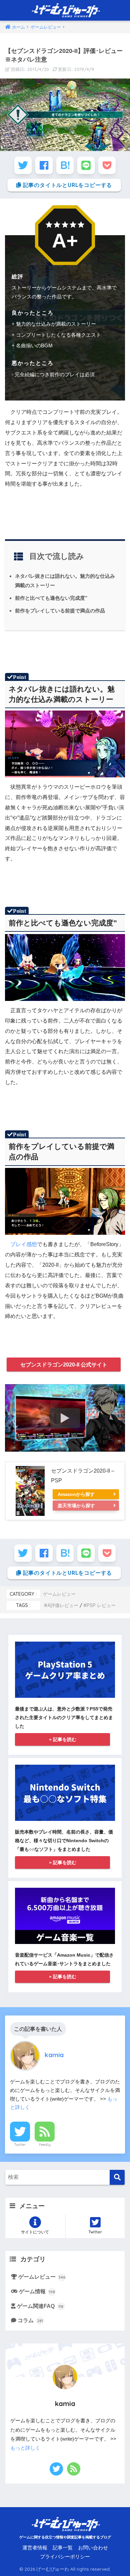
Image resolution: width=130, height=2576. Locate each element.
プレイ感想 (24, 1244)
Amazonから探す (76, 1494)
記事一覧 (63, 2548)
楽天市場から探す (76, 1506)
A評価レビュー (63, 1605)
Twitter (20, 2145)
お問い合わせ (93, 2548)
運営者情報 (35, 2548)
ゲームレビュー (59, 1594)
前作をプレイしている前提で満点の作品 (60, 611)
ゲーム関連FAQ (40, 2306)
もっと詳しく (25, 2448)
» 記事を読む (63, 1739)
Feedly (45, 2145)
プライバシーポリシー (65, 2557)
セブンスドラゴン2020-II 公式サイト (64, 1365)
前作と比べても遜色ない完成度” (51, 598)
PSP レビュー (101, 1605)
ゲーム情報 (37, 2291)
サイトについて (35, 2232)
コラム (30, 2320)
